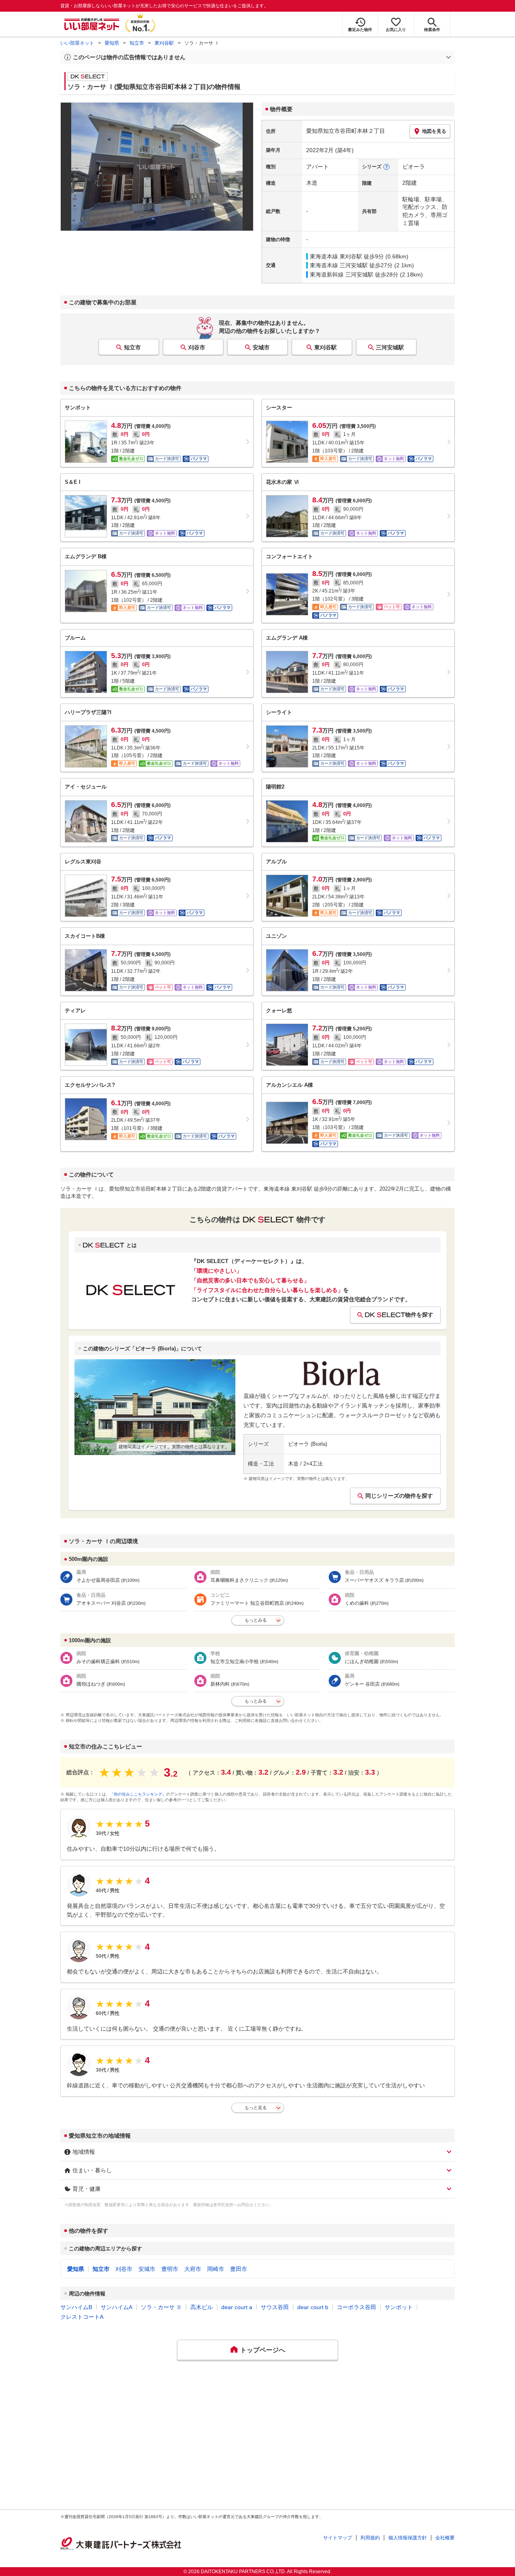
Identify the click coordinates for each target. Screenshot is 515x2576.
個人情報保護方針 (408, 2538)
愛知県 (112, 43)
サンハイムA (116, 2307)
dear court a (237, 2307)
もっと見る (256, 2107)
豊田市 (239, 2269)
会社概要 (445, 2538)
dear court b (313, 2307)
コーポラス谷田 (356, 2307)
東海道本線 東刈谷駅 (336, 256)
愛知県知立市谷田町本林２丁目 (346, 131)
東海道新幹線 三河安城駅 (342, 275)
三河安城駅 (390, 347)
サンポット (399, 2307)
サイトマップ (338, 2538)
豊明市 (170, 2269)
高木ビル (202, 2307)
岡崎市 (216, 2269)
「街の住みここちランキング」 (138, 1794)
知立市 (137, 43)
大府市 (193, 2269)
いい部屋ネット (77, 43)
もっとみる (256, 1620)
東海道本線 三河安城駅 (339, 265)
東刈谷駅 (164, 43)
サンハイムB (76, 2307)
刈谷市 (197, 347)
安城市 (261, 347)
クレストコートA (82, 2317)
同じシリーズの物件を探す (399, 1496)
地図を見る (434, 131)
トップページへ (263, 2350)
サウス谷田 (275, 2307)
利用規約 (370, 2538)
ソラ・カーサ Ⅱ (161, 2307)
